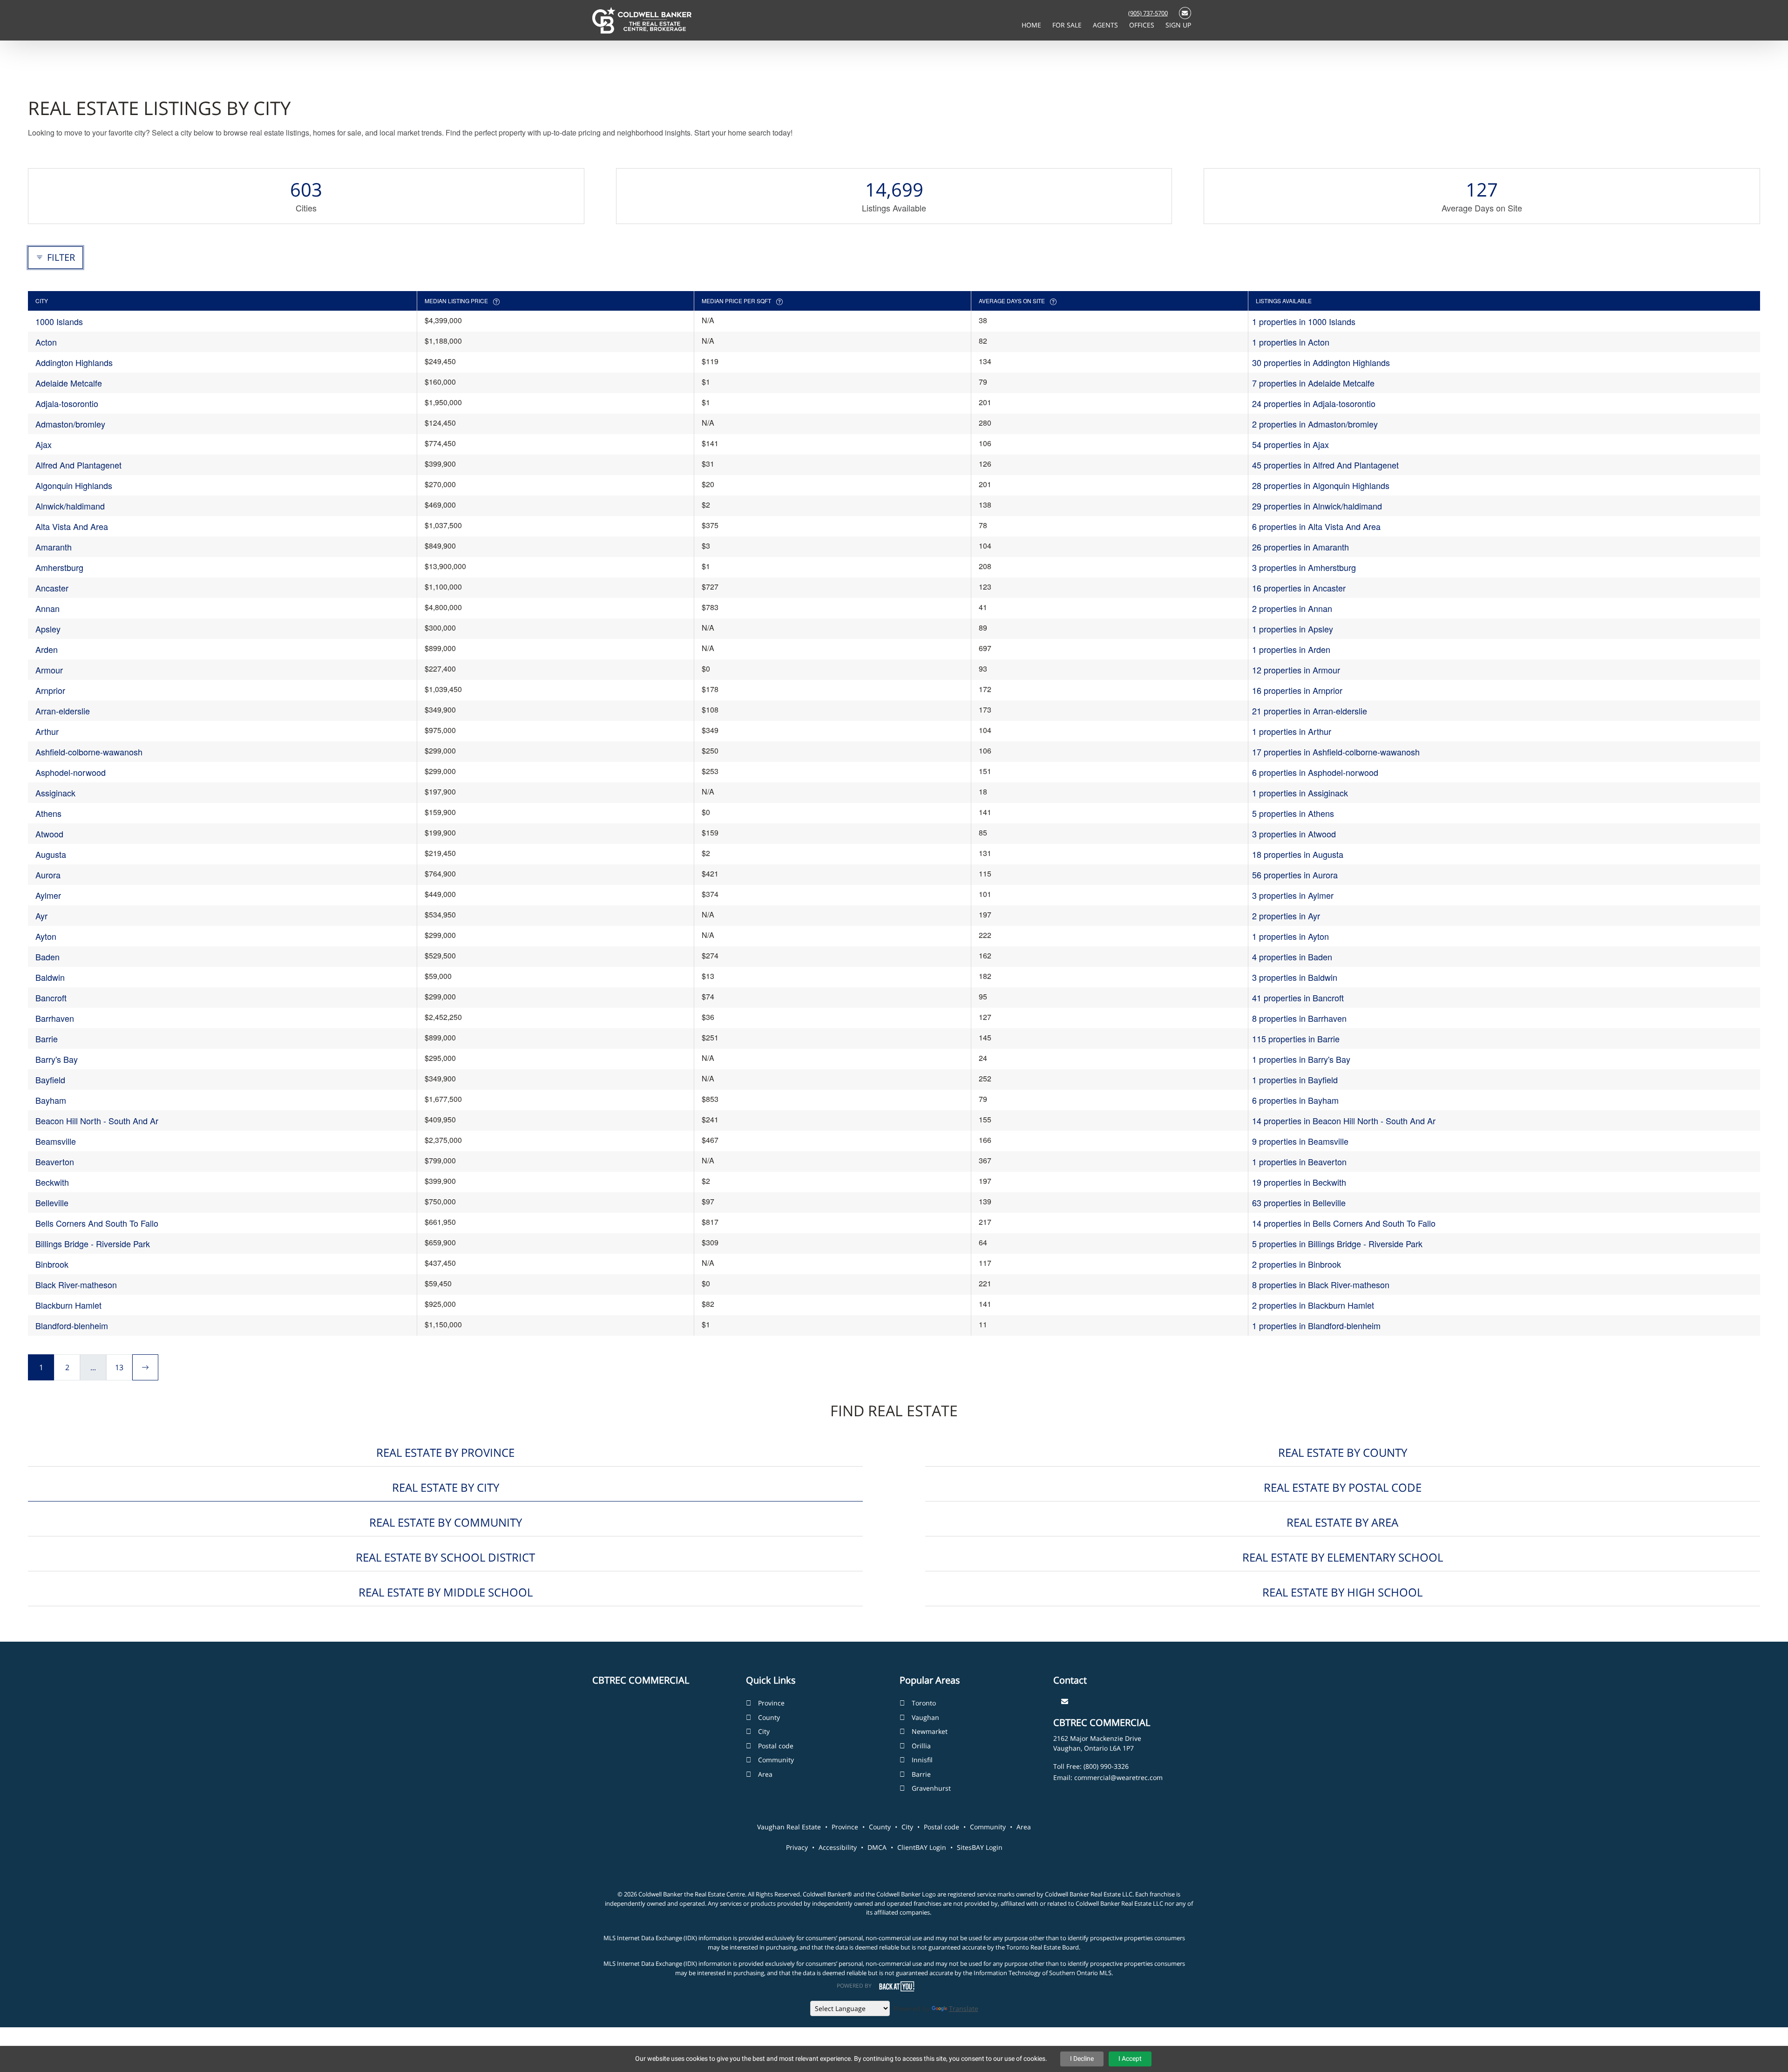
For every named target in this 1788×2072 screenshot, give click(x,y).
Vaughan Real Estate (789, 1827)
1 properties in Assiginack (1300, 793)
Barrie (47, 1039)
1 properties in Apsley (1293, 629)
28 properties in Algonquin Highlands (1321, 485)
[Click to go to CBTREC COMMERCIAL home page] (642, 20)
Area (765, 1774)
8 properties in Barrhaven (1299, 1018)
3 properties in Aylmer (1293, 895)
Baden (47, 957)
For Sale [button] (1068, 25)
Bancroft (51, 998)
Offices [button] (1143, 25)
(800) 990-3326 (1106, 1766)
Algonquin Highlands (74, 485)
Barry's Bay (57, 1059)
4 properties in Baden (1292, 957)
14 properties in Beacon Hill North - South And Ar (1344, 1121)
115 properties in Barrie (1296, 1039)
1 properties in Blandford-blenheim (1316, 1325)
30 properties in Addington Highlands (1321, 362)
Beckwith (52, 1182)
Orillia (921, 1746)
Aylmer (48, 895)
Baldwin (50, 977)
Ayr (41, 916)
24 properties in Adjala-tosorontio (1314, 403)
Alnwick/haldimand (70, 506)
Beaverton (55, 1162)
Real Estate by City (446, 1487)
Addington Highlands (74, 362)
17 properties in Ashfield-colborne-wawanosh (1336, 752)
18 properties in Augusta (1298, 854)
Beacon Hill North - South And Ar (97, 1121)
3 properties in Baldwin (1295, 977)
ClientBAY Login (922, 1847)
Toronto (924, 1703)
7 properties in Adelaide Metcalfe (1313, 383)
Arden (47, 649)
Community (776, 1760)
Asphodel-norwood (71, 772)
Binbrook (52, 1264)
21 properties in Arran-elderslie (1310, 711)
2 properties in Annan (1292, 608)
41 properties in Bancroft (1298, 998)
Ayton (46, 936)
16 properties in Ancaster (1299, 588)
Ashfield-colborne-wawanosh (89, 752)
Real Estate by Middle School (446, 1592)
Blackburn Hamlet (68, 1305)
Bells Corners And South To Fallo (97, 1223)
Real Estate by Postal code (1343, 1487)
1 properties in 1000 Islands (1304, 321)
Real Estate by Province (445, 1452)
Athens (48, 813)
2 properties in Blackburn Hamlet (1313, 1305)
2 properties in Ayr (1286, 916)
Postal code (776, 1746)
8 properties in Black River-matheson (1321, 1284)
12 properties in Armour (1296, 670)
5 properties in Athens (1293, 813)
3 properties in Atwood (1294, 834)
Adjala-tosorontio (67, 403)
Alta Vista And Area (72, 526)
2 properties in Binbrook (1297, 1264)
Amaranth (54, 547)
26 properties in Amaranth (1300, 547)
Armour (49, 670)
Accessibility (838, 1847)
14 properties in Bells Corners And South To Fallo (1344, 1223)
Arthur (47, 731)
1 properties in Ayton (1290, 936)
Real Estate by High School (1342, 1592)
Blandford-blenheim (72, 1325)
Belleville (52, 1202)
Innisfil (922, 1760)
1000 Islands (59, 321)
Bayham (51, 1100)
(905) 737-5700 (1148, 13)
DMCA (877, 1847)
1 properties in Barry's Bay (1301, 1059)
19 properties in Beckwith (1299, 1182)
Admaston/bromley (70, 424)
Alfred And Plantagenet (78, 465)
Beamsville (56, 1141)
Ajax (44, 444)
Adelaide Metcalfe (69, 383)
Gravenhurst (931, 1788)
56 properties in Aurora (1295, 875)
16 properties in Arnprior (1297, 690)
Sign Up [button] (1178, 25)
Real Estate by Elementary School (1343, 1557)
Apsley (48, 629)
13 (119, 1367)
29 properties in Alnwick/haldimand (1317, 506)
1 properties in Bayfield (1295, 1080)
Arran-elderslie (63, 711)
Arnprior (50, 690)
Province (771, 1703)
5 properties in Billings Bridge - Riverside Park (1337, 1243)
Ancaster (52, 588)
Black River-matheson (76, 1284)
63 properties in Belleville (1299, 1202)
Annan (47, 608)
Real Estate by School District (445, 1557)
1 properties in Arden (1291, 649)
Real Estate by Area (1342, 1522)
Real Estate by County (1343, 1452)
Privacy (797, 1847)
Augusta (51, 854)
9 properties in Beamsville (1300, 1141)
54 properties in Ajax (1290, 444)
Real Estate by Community (446, 1522)
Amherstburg (59, 567)
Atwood (49, 834)
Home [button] (1032, 25)
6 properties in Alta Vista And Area (1316, 526)
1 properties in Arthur (1292, 731)
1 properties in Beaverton (1299, 1162)
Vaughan (925, 1717)
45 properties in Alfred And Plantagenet (1325, 465)
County (769, 1717)
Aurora (48, 875)
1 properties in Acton (1291, 342)
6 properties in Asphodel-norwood (1315, 772)
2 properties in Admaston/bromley (1315, 424)
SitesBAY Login (980, 1847)
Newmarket (930, 1731)
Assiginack (55, 793)
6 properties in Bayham (1295, 1100)
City (764, 1731)
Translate (964, 2008)
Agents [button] (1106, 25)
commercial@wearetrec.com (1118, 1777)
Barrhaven (55, 1018)
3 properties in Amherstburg (1304, 567)
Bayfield (50, 1080)
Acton (46, 342)
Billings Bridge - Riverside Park (93, 1243)
